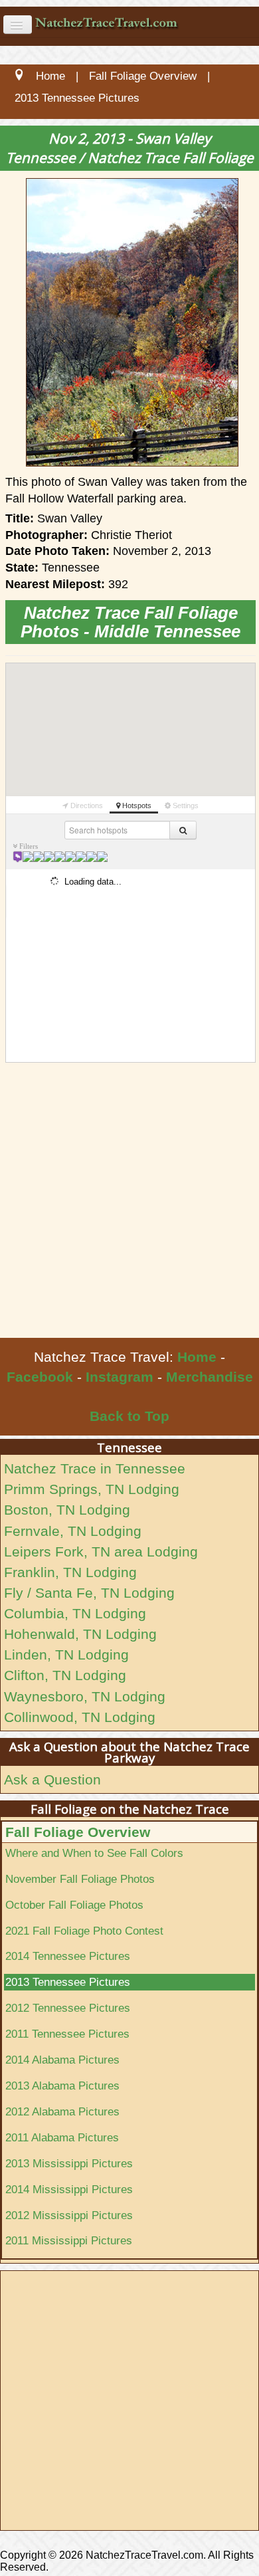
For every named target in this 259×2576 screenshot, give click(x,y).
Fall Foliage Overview (78, 1832)
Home (197, 1357)
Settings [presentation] (185, 805)
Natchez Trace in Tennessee (95, 1468)
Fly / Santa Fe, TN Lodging (89, 1593)
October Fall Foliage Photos (74, 1905)
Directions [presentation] (86, 805)
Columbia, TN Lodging (75, 1613)
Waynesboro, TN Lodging (85, 1696)
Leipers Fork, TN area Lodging (101, 1552)
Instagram (120, 1377)
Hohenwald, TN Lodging (80, 1634)
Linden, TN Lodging (66, 1655)
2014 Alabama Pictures (62, 2060)
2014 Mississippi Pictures (69, 2189)
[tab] (83, 804)
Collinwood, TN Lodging (80, 1717)
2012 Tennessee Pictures (68, 2008)
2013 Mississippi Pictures (69, 2163)
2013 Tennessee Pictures (68, 1982)
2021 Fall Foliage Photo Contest (84, 1931)
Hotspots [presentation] (136, 805)
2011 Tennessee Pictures (67, 2034)
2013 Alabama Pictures (62, 2086)
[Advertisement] (129, 1202)
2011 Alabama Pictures (62, 2137)
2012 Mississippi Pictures (69, 2215)
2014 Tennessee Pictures (68, 1956)
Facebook (40, 1377)
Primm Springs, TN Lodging (92, 1489)
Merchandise (210, 1377)
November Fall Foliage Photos (80, 1879)
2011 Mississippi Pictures (69, 2240)
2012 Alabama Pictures (62, 2111)
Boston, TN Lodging (67, 1510)
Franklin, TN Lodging (70, 1572)
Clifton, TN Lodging (65, 1675)
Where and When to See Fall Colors (94, 1853)
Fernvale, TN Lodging (73, 1531)
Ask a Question (52, 1779)
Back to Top (129, 1416)
